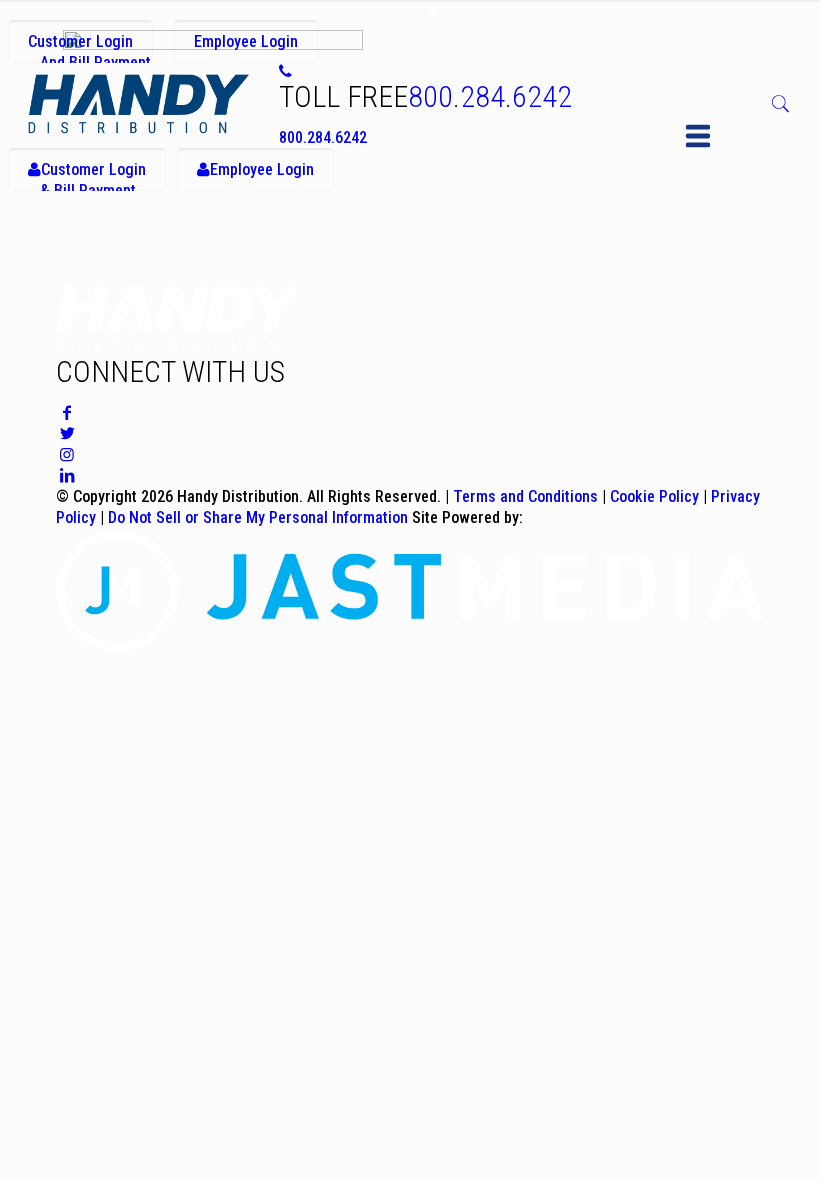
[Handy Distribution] (138, 103)
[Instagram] (67, 454)
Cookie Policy (654, 496)
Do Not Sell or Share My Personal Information (258, 517)
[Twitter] (67, 433)
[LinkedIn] (67, 475)
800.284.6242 (490, 96)
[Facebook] (67, 412)
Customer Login (89, 47)
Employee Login (246, 41)
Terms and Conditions (525, 496)
